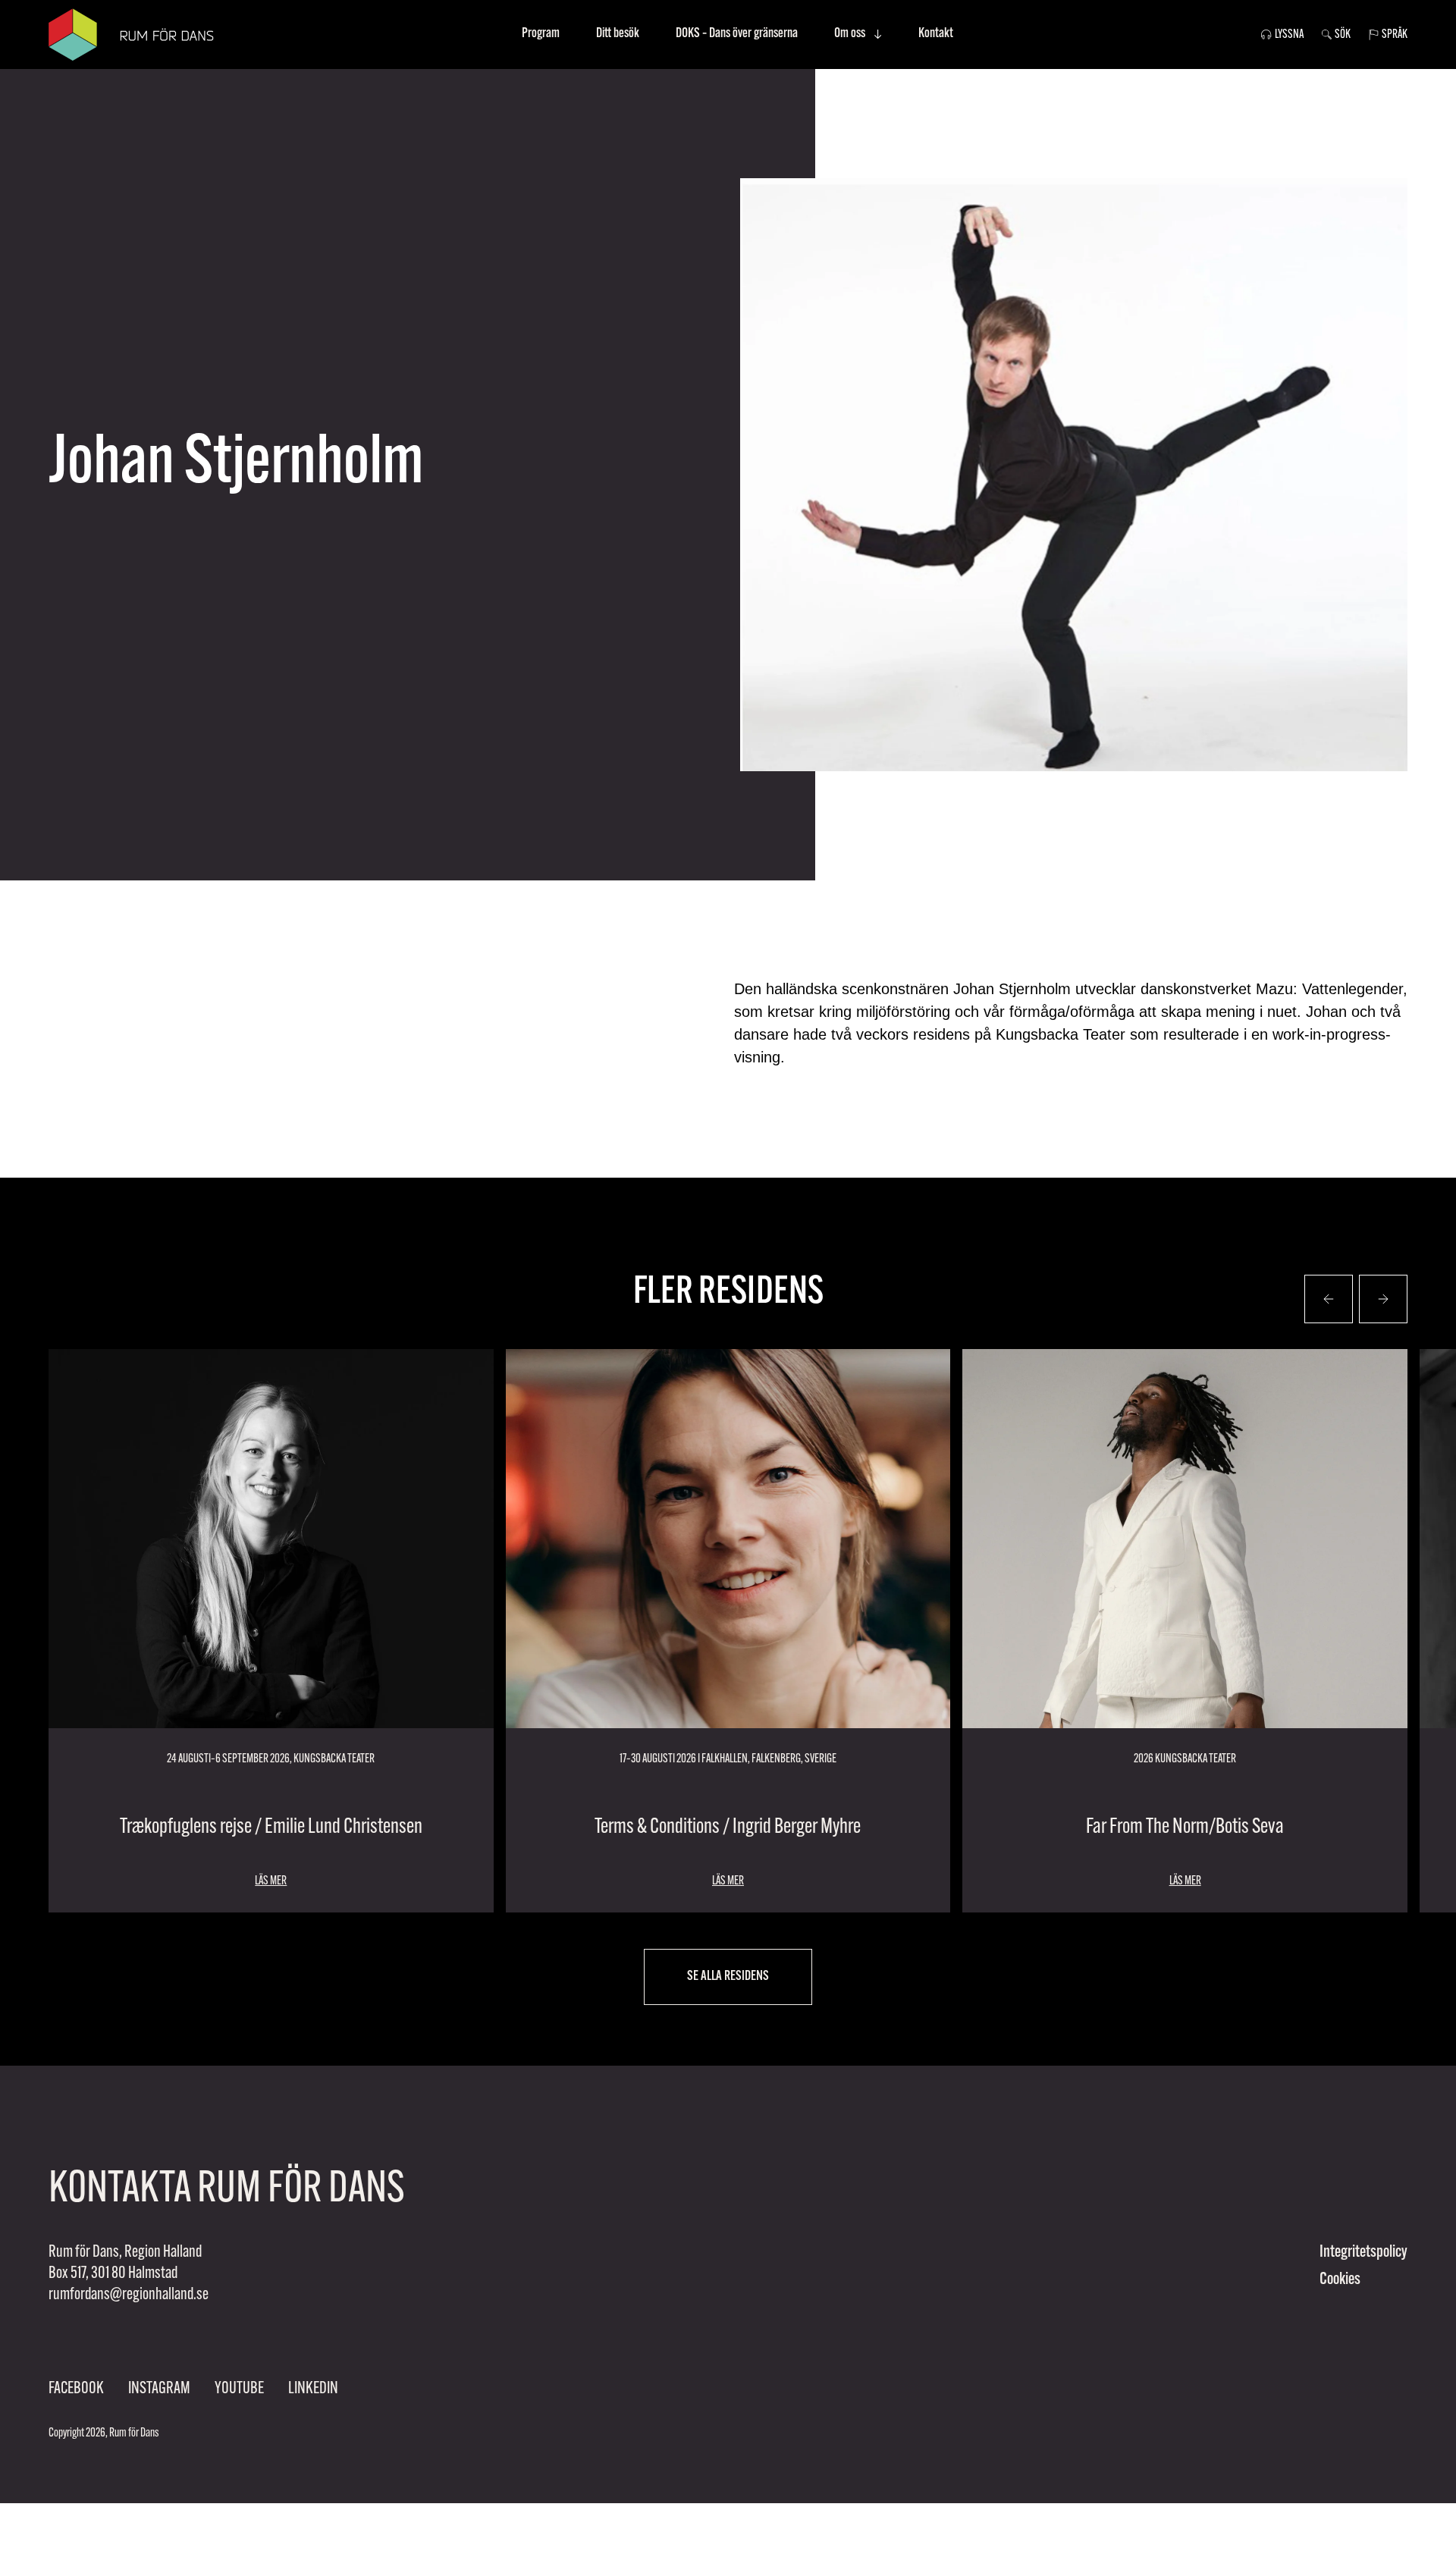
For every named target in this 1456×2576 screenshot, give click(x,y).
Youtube (239, 2389)
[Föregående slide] (1383, 1299)
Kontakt (936, 34)
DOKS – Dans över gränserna (737, 34)
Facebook (76, 2389)
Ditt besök (618, 34)
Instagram (159, 2389)
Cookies (1340, 2280)
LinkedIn (313, 2389)
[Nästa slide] (1329, 1299)
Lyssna (1289, 35)
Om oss (850, 34)
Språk (1395, 35)
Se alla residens (728, 1977)
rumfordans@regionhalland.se (129, 2295)
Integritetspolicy (1363, 2253)
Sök (1343, 35)
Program (541, 34)
